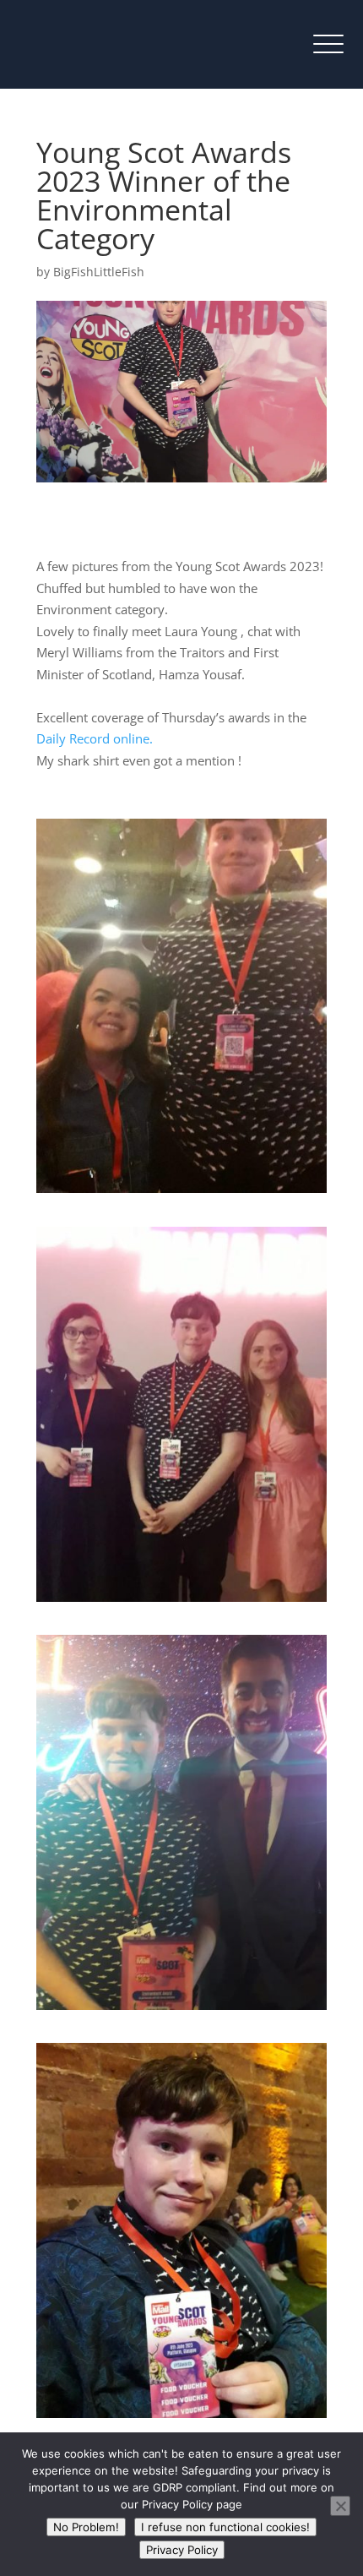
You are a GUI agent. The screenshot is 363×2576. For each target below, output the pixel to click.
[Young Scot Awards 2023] (181, 2418)
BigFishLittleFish (99, 272)
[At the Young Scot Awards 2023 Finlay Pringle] (181, 1602)
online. (95, 738)
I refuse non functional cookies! (225, 2527)
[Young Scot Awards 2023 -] (181, 1193)
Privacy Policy (182, 2550)
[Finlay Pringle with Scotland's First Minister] (181, 2010)
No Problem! (86, 2527)
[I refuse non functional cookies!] (340, 2506)
